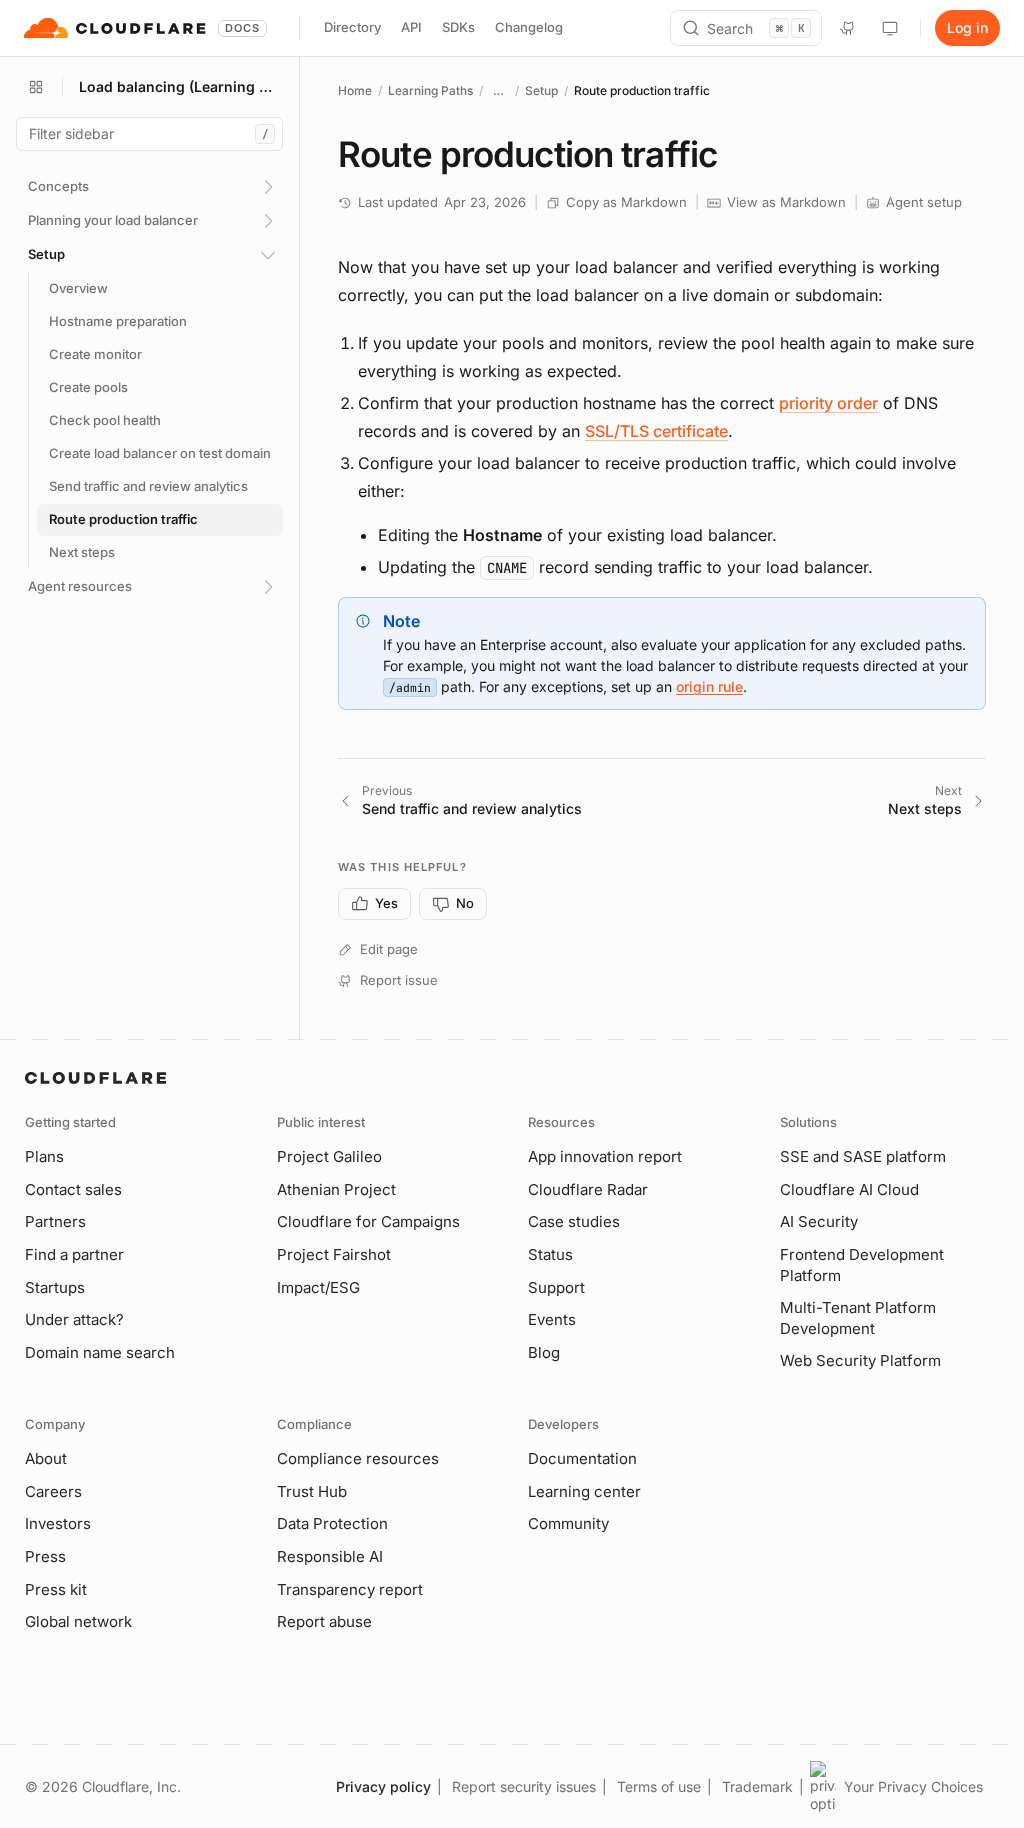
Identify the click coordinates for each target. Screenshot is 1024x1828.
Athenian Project (336, 1189)
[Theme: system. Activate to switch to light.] (890, 28)
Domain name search (100, 1352)
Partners (55, 1221)
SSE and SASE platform (863, 1156)
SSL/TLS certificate (656, 431)
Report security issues (524, 1786)
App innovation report (605, 1156)
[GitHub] (848, 28)
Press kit (56, 1589)
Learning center (584, 1491)
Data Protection (332, 1523)
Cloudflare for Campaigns (368, 1221)
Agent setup (924, 202)
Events (552, 1319)
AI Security (819, 1221)
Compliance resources (358, 1458)
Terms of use (659, 1786)
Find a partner (74, 1254)
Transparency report (350, 1589)
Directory (352, 27)
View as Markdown (786, 202)
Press (45, 1556)
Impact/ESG (318, 1287)
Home (355, 90)
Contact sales (73, 1189)
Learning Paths (430, 90)
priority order (828, 403)
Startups (55, 1287)
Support (556, 1287)
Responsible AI (330, 1556)
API (411, 27)
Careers (53, 1491)
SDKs (458, 27)
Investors (58, 1523)
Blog (544, 1352)
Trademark (757, 1786)
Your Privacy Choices (913, 1786)
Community (568, 1523)
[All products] (36, 87)
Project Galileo (329, 1156)
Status (550, 1254)
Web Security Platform (860, 1360)
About (46, 1458)
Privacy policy (383, 1786)
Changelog (529, 27)
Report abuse (324, 1621)
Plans (44, 1156)
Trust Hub (312, 1491)
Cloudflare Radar (588, 1189)
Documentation (582, 1458)
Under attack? (74, 1319)
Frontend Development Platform (862, 1265)
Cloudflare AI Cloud (849, 1189)
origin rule (709, 686)
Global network (78, 1621)
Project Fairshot (334, 1254)
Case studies (574, 1221)
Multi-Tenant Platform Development (858, 1318)
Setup (541, 90)
